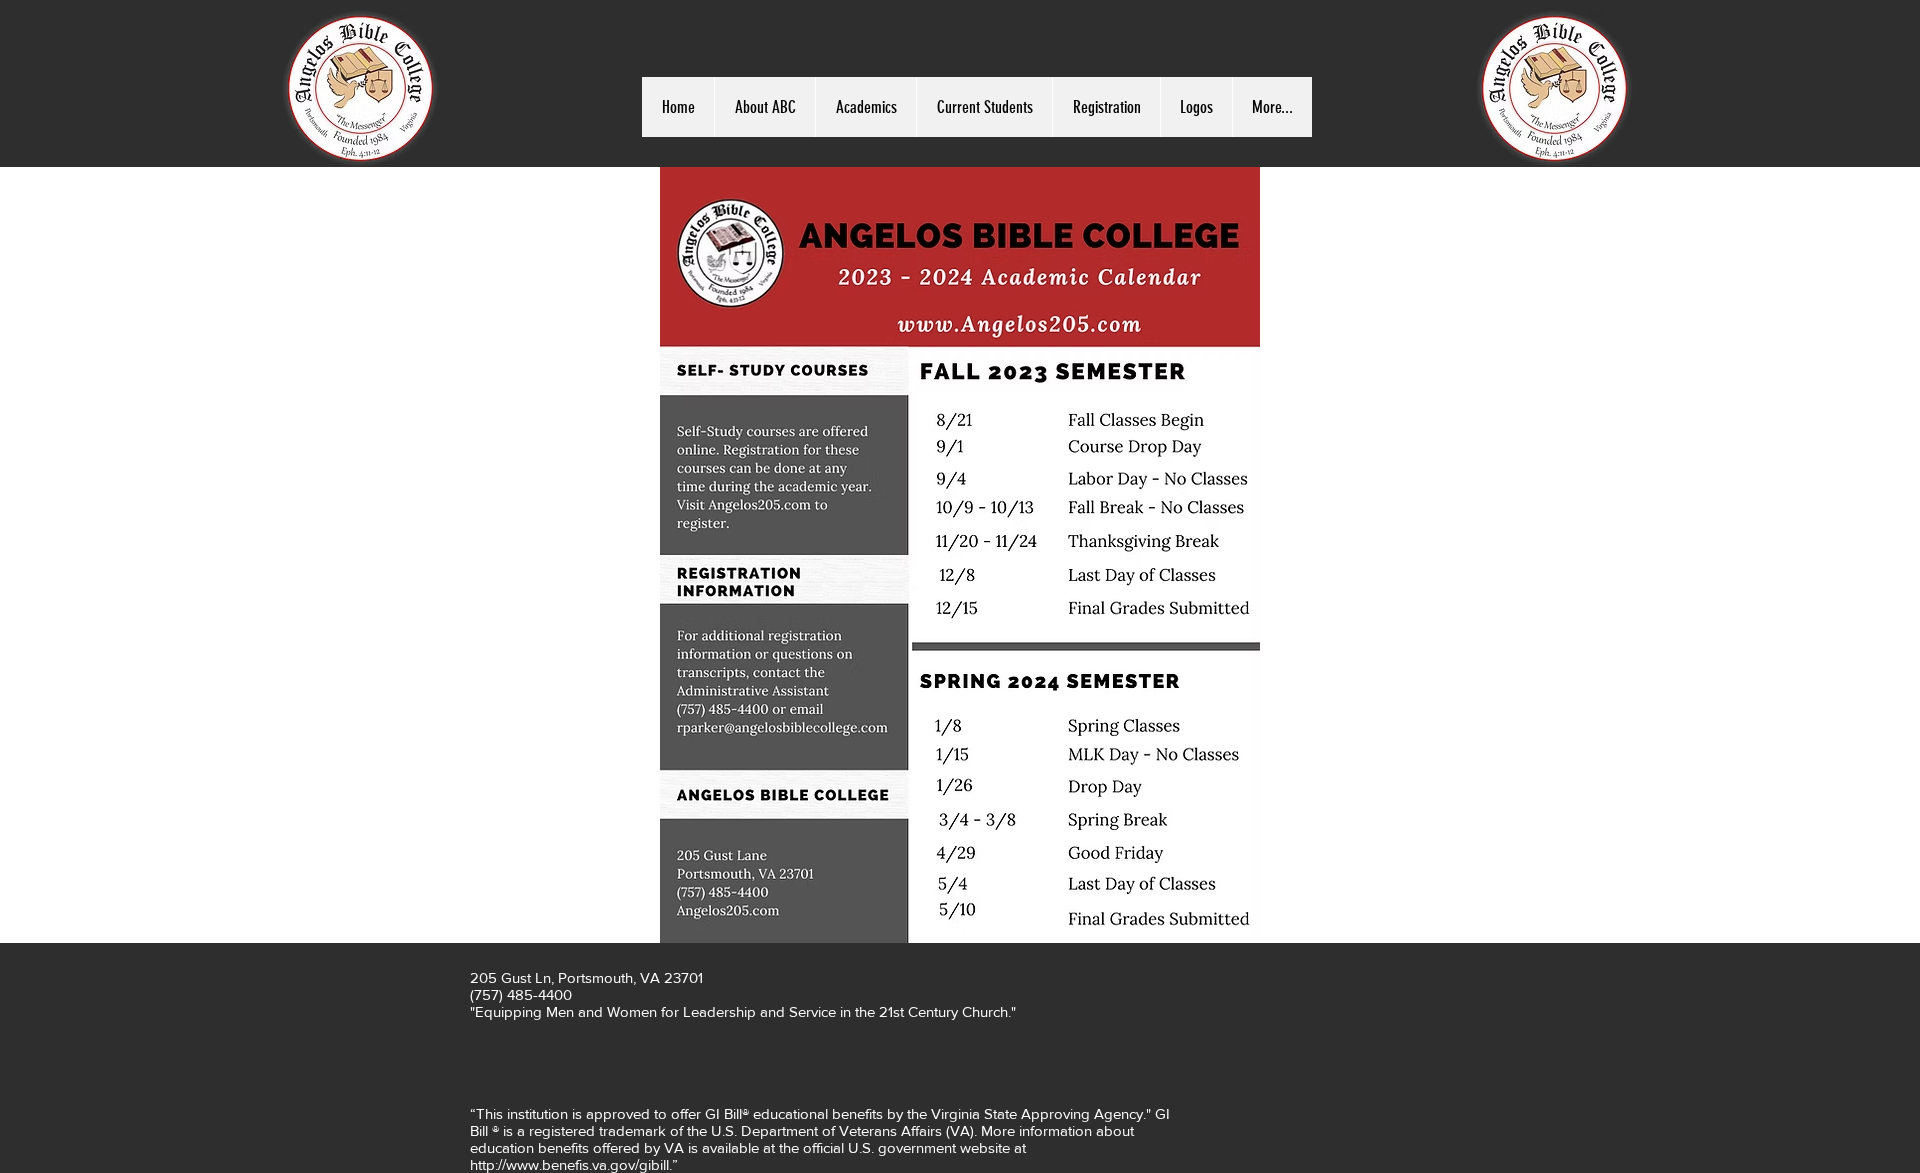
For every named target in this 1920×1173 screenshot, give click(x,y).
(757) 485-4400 (521, 994)
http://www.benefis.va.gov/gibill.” (574, 1164)
